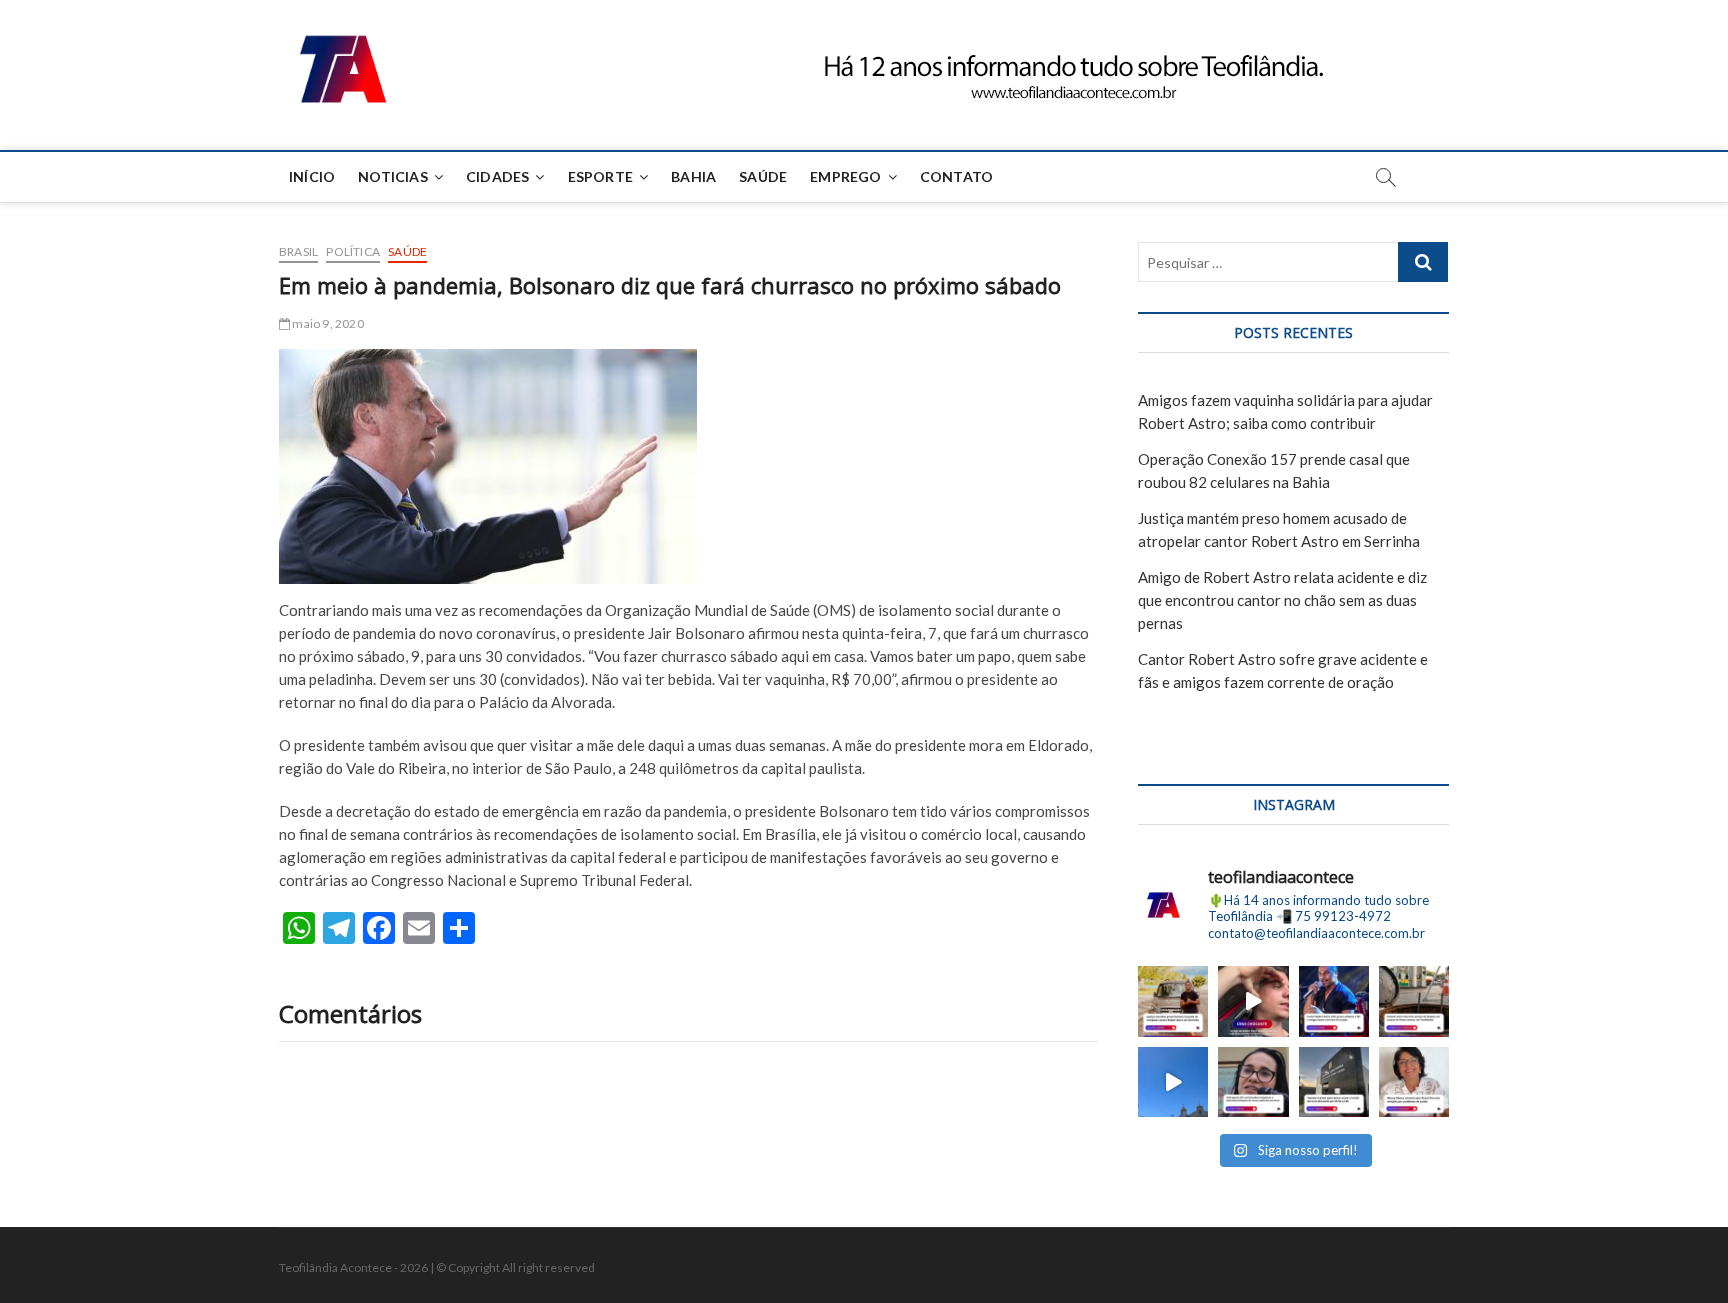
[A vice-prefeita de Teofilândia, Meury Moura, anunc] (1414, 1082)
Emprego (845, 176)
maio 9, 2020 (327, 323)
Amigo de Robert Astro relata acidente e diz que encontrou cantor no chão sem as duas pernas (1282, 600)
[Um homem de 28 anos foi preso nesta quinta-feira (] (1334, 1082)
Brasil (298, 251)
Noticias (393, 176)
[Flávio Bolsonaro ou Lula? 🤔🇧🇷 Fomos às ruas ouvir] (1173, 1082)
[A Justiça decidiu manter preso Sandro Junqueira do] (1173, 1001)
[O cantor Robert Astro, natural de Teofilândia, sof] (1334, 1001)
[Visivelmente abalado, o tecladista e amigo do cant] (1253, 1001)
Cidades (497, 176)
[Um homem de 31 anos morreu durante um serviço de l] (1414, 1001)
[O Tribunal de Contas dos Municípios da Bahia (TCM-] (1253, 1082)
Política (353, 251)
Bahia (693, 176)
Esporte (600, 176)
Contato (956, 176)
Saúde (763, 176)
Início (312, 176)
